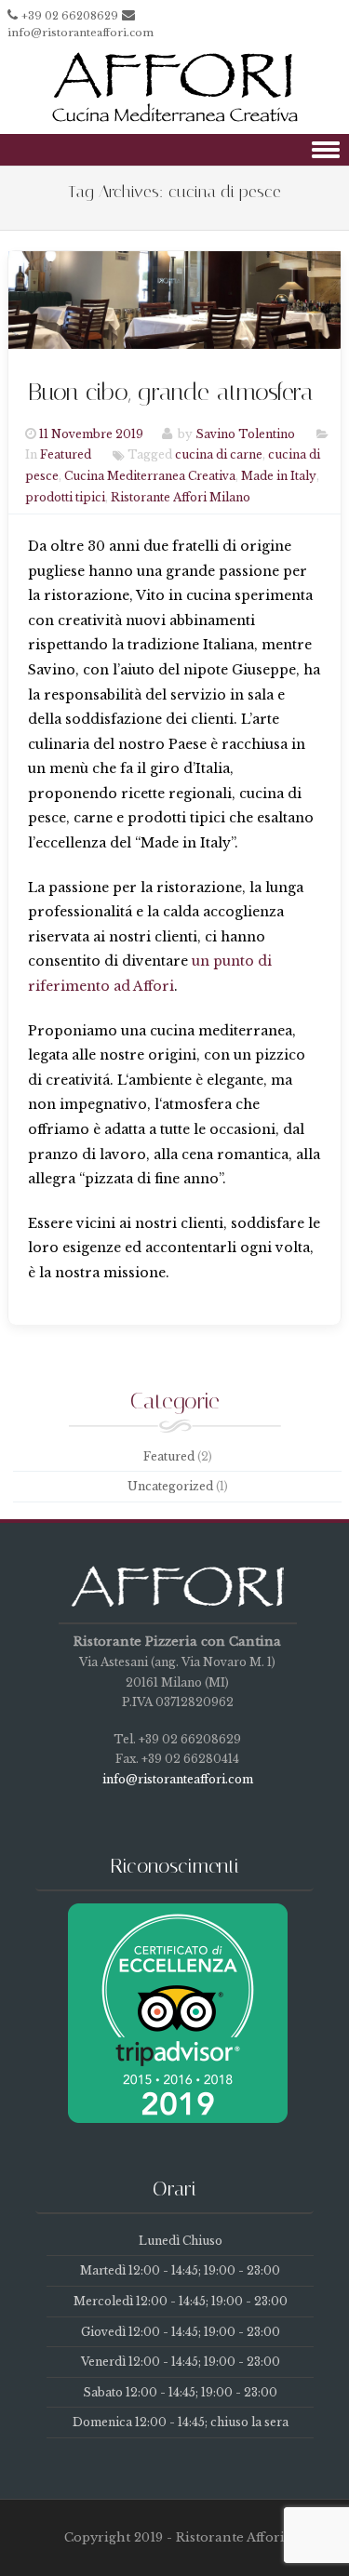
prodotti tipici (65, 497)
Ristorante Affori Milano (181, 497)
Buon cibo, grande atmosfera (171, 392)
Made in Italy (279, 477)
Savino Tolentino (245, 434)
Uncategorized (170, 1486)
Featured (66, 455)
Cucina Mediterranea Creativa (150, 477)
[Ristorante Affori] (175, 121)
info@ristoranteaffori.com (81, 33)
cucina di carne (219, 455)
